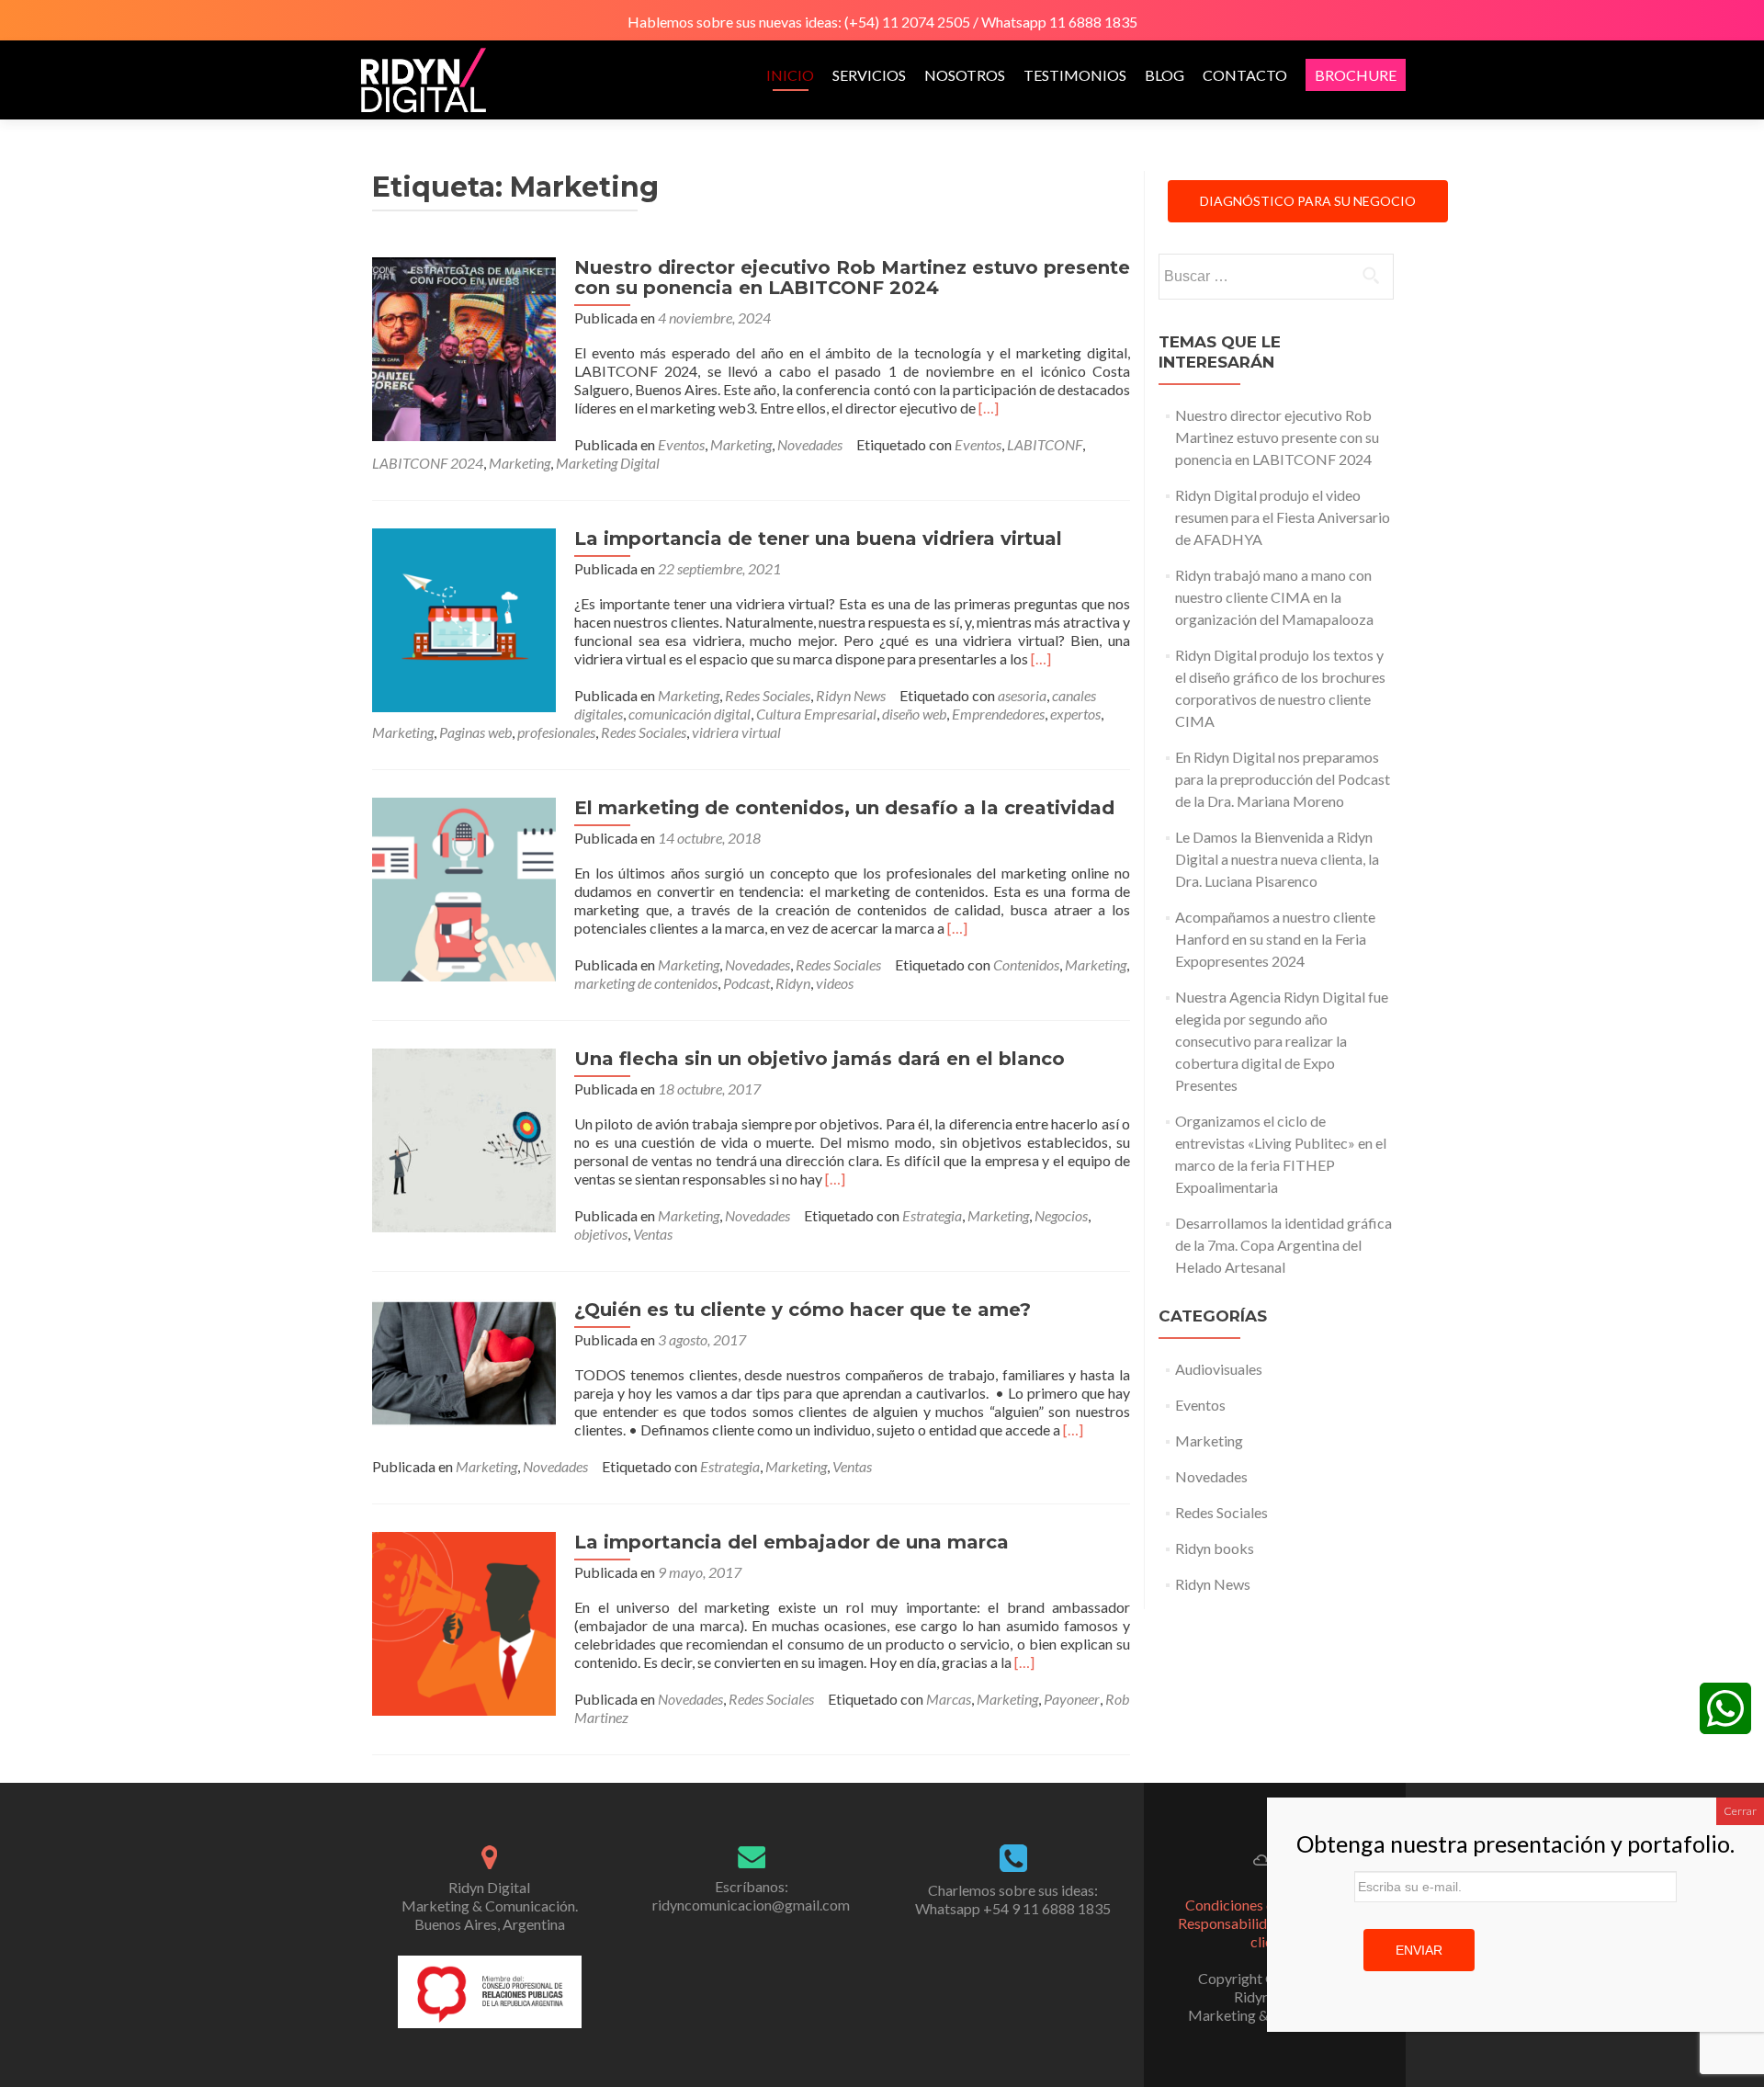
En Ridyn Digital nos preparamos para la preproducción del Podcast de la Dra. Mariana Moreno (1283, 779)
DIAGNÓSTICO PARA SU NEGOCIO (1308, 201)
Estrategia (932, 1215)
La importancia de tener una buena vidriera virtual (818, 539)
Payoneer (1072, 1699)
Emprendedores (998, 714)
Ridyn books (1215, 1548)
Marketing (741, 444)
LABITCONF (1045, 444)
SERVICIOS (869, 75)
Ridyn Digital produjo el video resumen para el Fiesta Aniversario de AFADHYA (1283, 517)
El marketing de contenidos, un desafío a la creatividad (844, 808)
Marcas (949, 1699)
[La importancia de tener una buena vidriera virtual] (464, 618)
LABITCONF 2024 (428, 463)
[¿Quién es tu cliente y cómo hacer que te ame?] (464, 1361)
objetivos (601, 1234)
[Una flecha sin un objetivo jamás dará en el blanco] (464, 1138)
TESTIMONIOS (1075, 75)
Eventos (681, 444)
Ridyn (793, 983)
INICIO (790, 75)
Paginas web (475, 732)
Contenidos (1026, 964)
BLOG (1165, 75)
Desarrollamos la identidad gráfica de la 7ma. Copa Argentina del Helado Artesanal (1283, 1245)
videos (835, 983)
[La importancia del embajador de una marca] (464, 1622)
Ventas (653, 1234)
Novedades (810, 444)
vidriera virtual (736, 732)
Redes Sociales (768, 695)
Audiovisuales (1219, 1369)
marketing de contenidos (646, 983)
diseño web (914, 714)
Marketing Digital (608, 463)
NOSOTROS (965, 75)
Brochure (1356, 75)
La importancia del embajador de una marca (792, 1542)
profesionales (556, 732)
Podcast (746, 983)
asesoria (1022, 695)
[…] (989, 408)
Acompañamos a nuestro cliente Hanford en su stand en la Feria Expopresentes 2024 (1275, 939)
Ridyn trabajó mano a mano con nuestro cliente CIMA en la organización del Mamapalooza (1274, 597)
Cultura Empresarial (816, 714)
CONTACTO (1245, 75)
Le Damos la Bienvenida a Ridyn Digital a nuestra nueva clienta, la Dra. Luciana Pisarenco (1277, 859)
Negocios (1061, 1215)
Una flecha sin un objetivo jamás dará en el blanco (820, 1059)
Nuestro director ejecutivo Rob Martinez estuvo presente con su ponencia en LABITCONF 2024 (852, 278)
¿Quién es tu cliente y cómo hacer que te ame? (803, 1310)
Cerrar (1740, 1811)
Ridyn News (851, 695)
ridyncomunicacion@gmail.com (751, 1905)
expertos (1075, 714)
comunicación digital (690, 714)
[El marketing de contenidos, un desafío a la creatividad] (464, 887)
